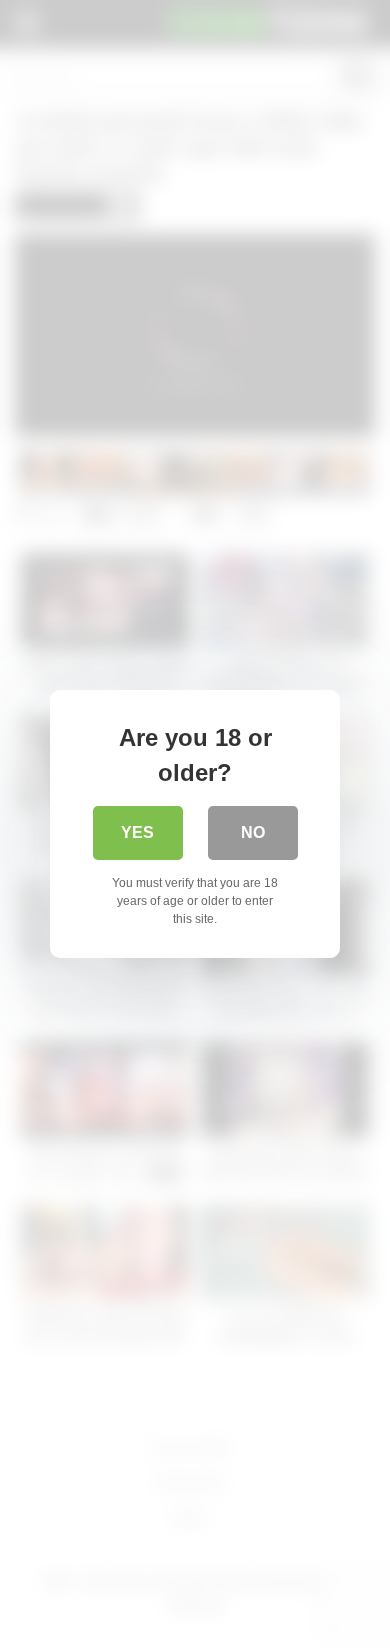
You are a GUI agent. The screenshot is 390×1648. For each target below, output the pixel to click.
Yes (137, 832)
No (253, 832)
